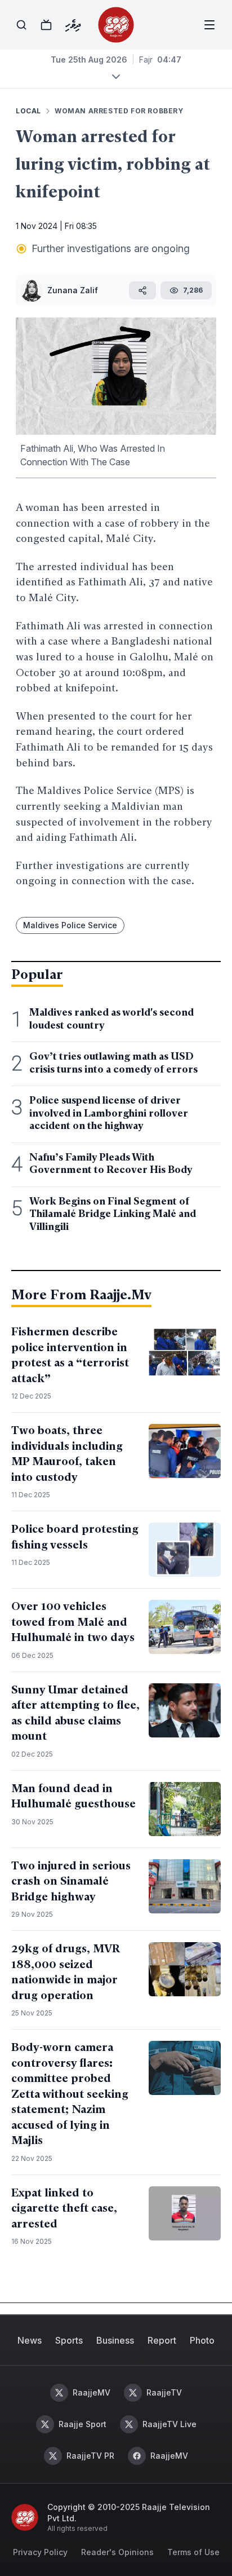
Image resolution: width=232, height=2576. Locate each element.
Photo (202, 2340)
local (28, 111)
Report (162, 2340)
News (30, 2340)
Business (115, 2340)
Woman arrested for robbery (119, 111)
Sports (69, 2340)
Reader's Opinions (117, 2552)
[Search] (21, 25)
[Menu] (209, 25)
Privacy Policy (40, 2552)
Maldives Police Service (70, 925)
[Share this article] (142, 290)
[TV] (46, 25)
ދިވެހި (73, 25)
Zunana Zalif (73, 290)
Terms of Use (193, 2552)
